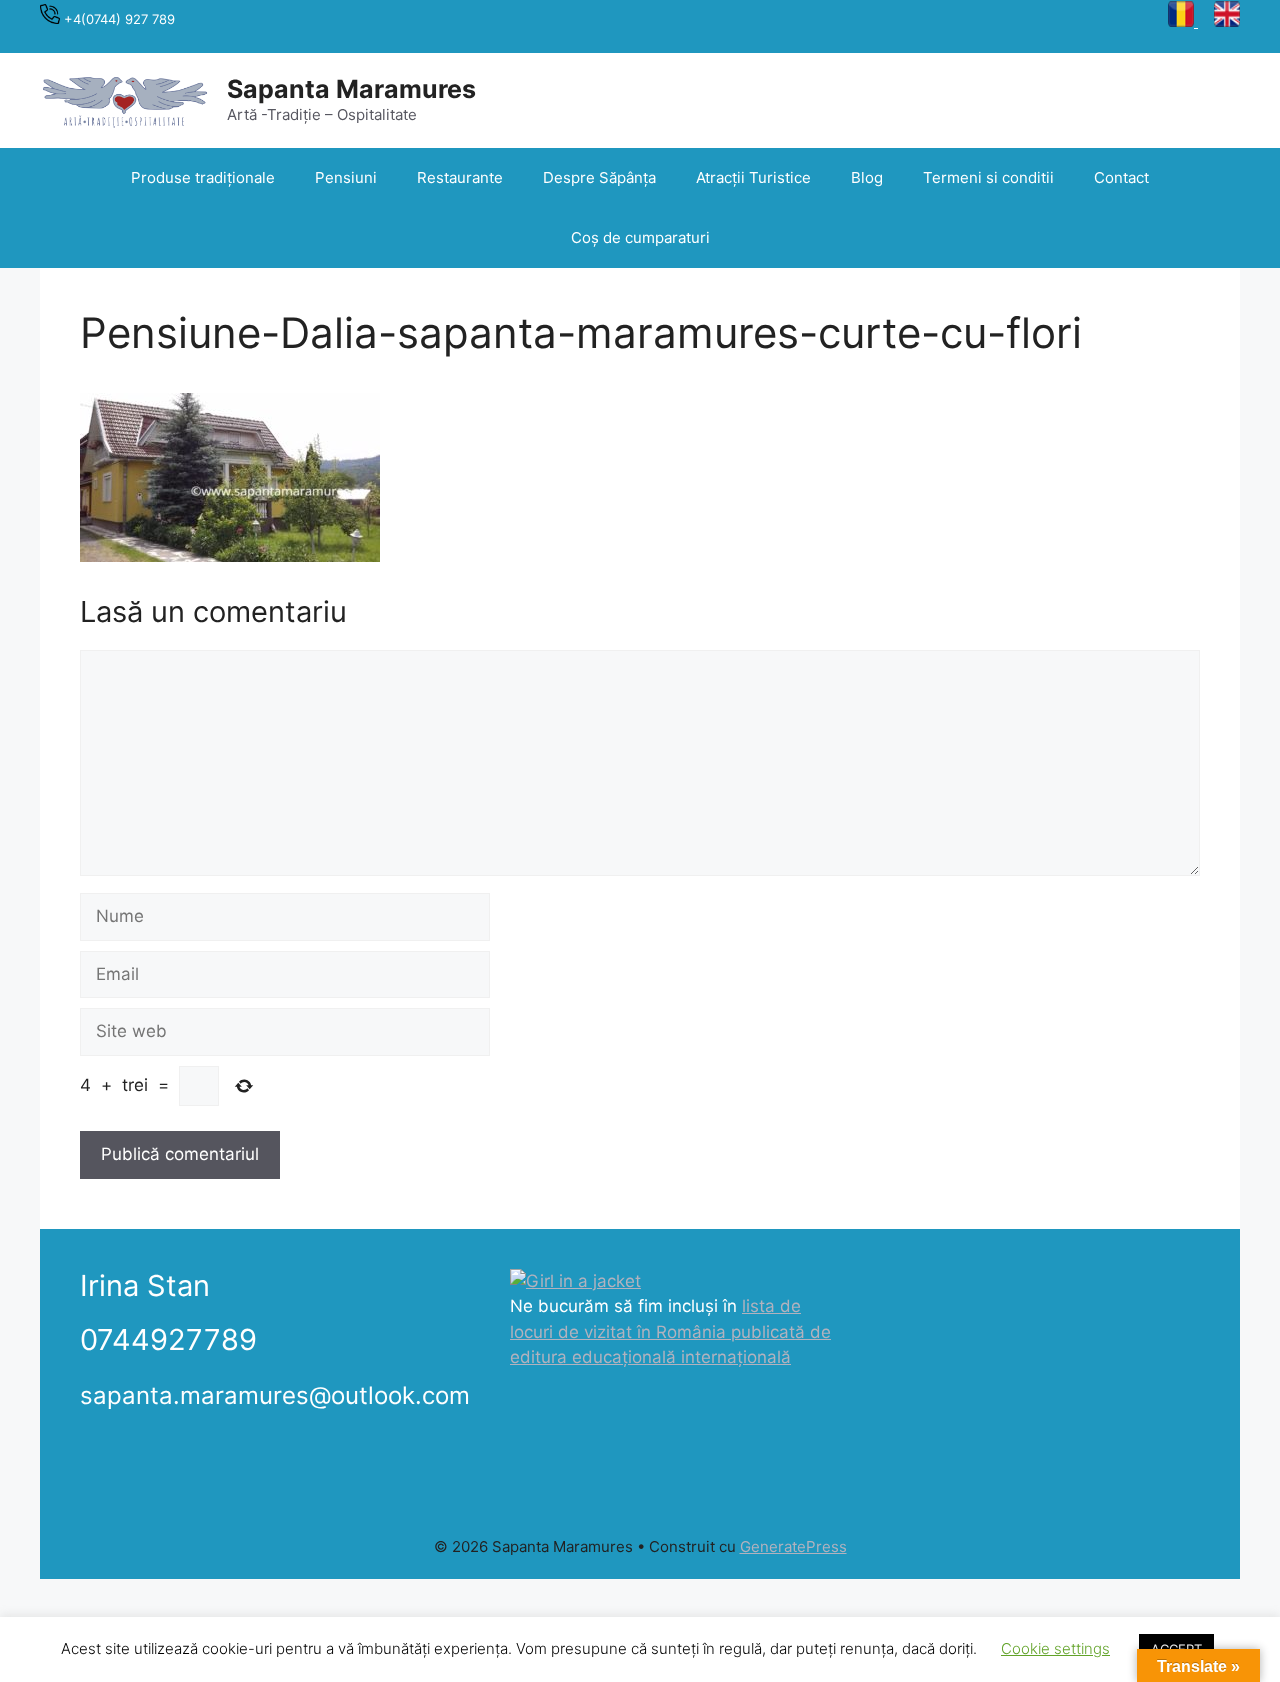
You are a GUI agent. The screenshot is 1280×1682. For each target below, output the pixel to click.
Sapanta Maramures (351, 89)
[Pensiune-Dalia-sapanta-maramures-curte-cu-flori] (230, 556)
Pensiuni (346, 177)
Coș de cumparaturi (640, 237)
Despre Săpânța (599, 177)
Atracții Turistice (753, 177)
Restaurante (460, 177)
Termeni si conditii (988, 177)
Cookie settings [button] (1055, 1648)
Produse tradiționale (203, 177)
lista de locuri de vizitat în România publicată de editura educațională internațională (670, 1331)
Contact (1121, 177)
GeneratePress (793, 1546)
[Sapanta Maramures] (125, 99)
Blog (867, 177)
